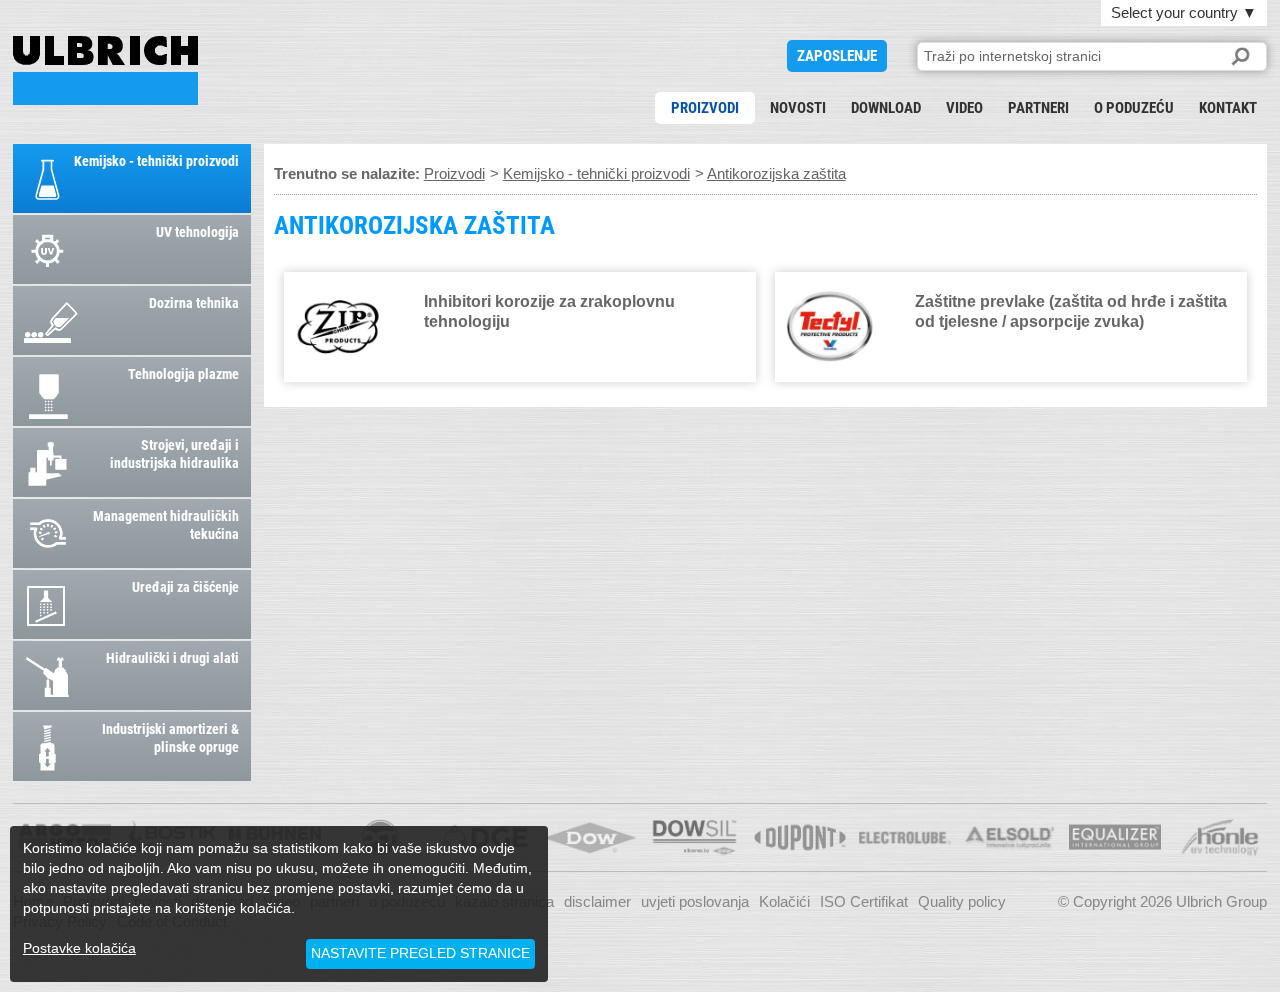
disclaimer (597, 901)
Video (964, 108)
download (886, 108)
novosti (798, 108)
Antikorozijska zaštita (776, 173)
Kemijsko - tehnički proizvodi (596, 173)
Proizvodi (705, 108)
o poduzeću (1134, 108)
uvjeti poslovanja (695, 901)
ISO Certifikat (864, 901)
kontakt (1228, 108)
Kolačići (784, 901)
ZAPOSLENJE (837, 56)
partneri (1038, 108)
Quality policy (962, 901)
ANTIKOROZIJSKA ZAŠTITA (105, 70)
